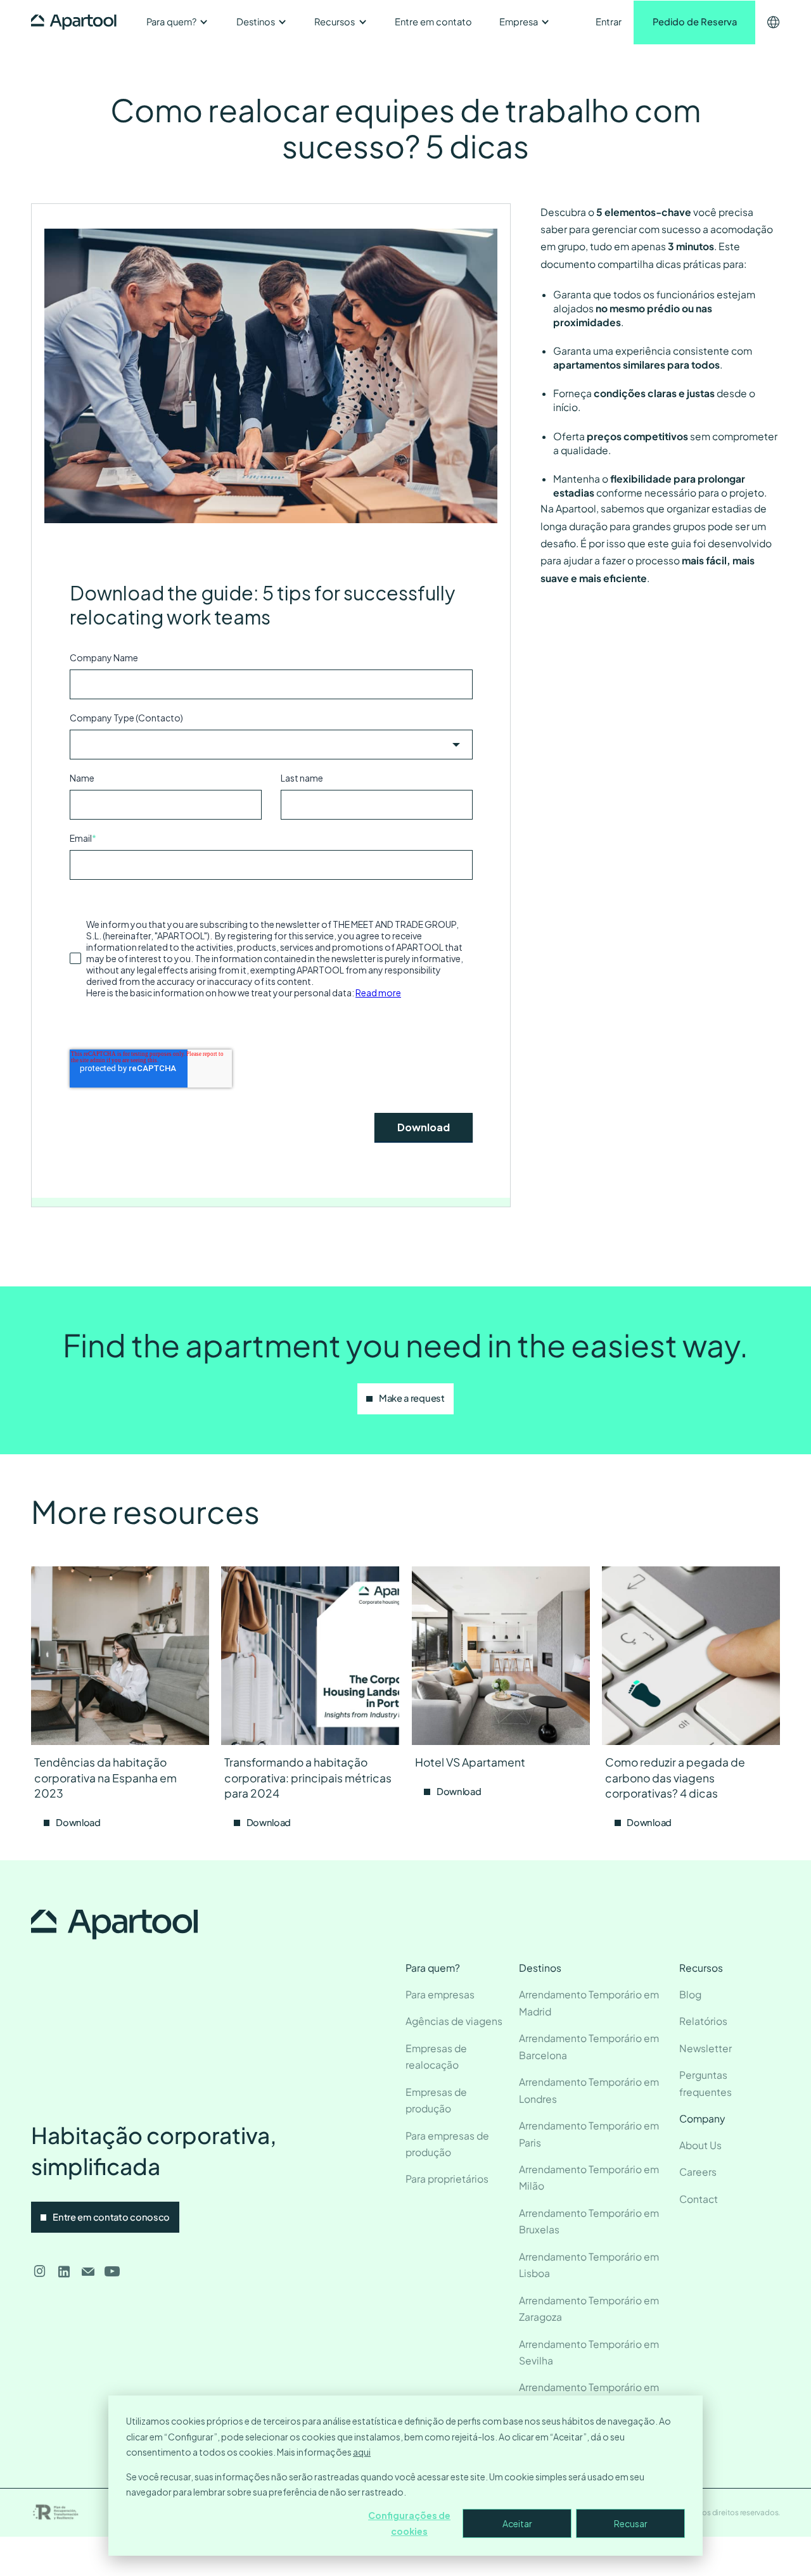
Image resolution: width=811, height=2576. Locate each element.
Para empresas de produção (447, 2144)
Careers (698, 2172)
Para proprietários (447, 2179)
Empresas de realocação (436, 2057)
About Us (700, 2145)
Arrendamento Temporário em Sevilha (589, 2352)
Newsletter (706, 2048)
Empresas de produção (436, 2100)
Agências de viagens (454, 2021)
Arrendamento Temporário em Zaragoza (589, 2309)
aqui (362, 2452)
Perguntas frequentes (706, 2083)
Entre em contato (433, 22)
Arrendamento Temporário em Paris (589, 2134)
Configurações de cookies (409, 2523)
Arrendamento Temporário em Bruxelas (589, 2221)
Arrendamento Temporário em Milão (589, 2178)
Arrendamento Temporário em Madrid (589, 2003)
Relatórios (703, 2021)
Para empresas (440, 1994)
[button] (177, 22)
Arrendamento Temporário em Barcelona (589, 2046)
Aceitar (517, 2523)
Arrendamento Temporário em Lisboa (589, 2265)
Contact (699, 2199)
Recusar (631, 2523)
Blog (690, 1994)
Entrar (609, 22)
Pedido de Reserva (695, 22)
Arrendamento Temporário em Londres (589, 2090)
